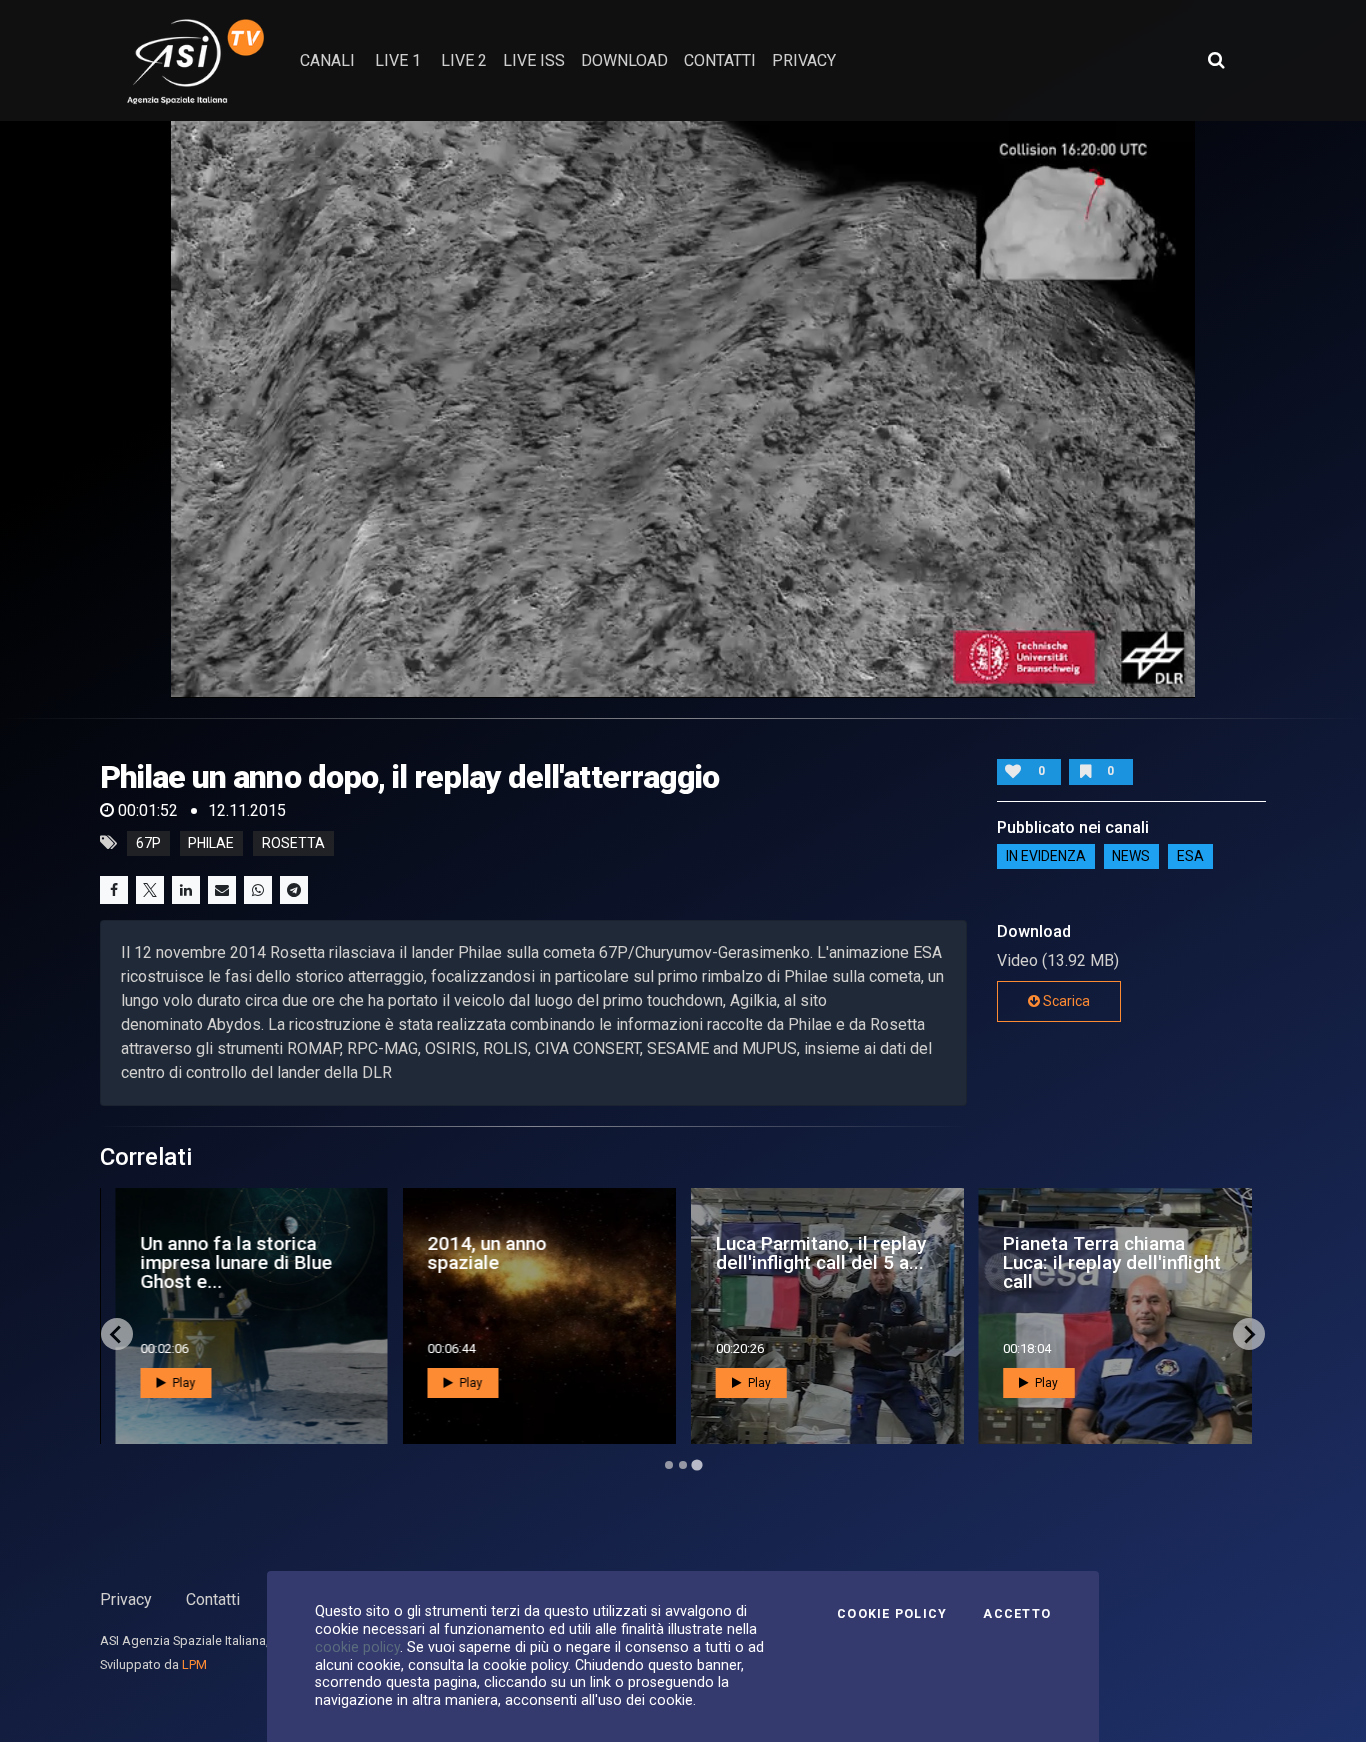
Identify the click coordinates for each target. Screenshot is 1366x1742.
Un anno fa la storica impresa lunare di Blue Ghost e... (236, 1262)
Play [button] (182, 1383)
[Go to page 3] (696, 1465)
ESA (1190, 857)
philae (211, 843)
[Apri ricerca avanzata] (1216, 60)
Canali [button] (327, 60)
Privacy (126, 1599)
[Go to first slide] (1249, 1334)
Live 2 (464, 60)
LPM (194, 1664)
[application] (683, 409)
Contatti (213, 1599)
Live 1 (398, 60)
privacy (804, 60)
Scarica (1065, 1001)
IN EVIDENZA (1046, 857)
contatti (720, 60)
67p (148, 843)
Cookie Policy (892, 1614)
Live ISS (534, 60)
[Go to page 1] (669, 1465)
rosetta (293, 843)
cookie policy (357, 1647)
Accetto (1017, 1614)
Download (624, 60)
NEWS (1131, 857)
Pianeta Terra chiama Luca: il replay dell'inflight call (1112, 1262)
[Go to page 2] (683, 1465)
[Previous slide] (117, 1334)
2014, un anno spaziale (487, 1253)
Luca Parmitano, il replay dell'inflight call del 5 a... (821, 1253)
